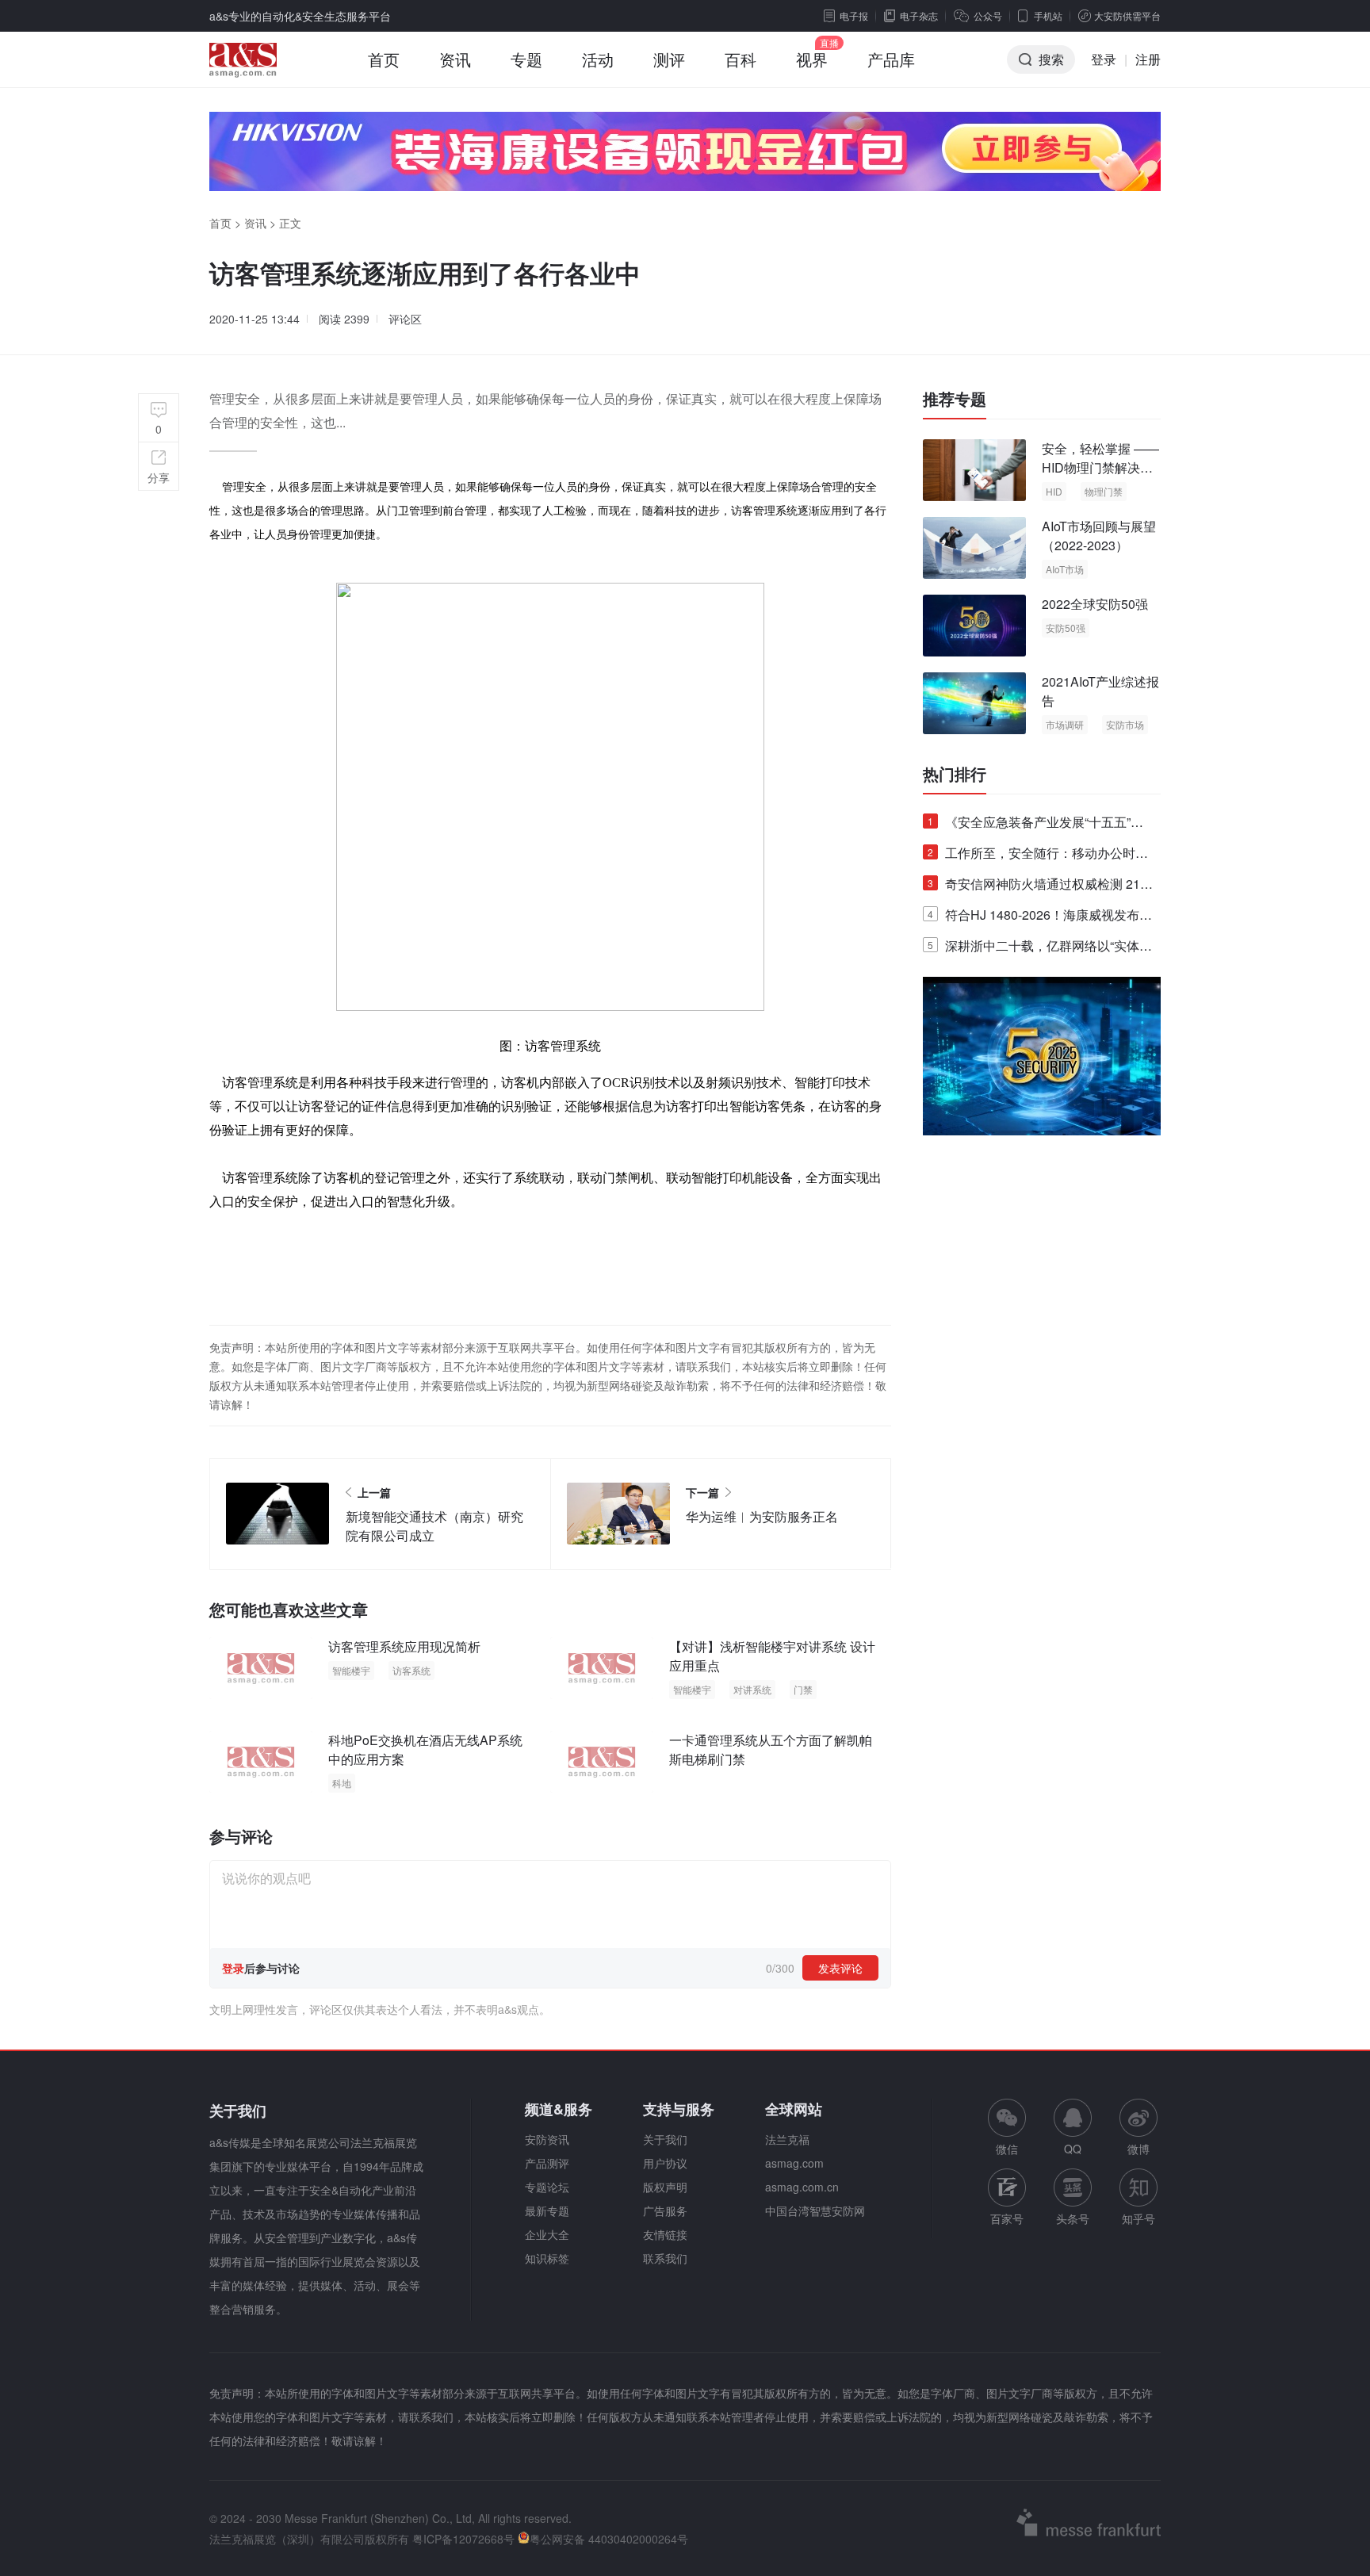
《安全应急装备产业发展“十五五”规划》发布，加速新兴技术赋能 (1035, 825)
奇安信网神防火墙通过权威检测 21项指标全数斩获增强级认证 (1040, 887)
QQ (1073, 2149)
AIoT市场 (1065, 569)
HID (1054, 491)
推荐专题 (955, 399)
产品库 (891, 59)
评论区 (405, 319)
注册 (1148, 59)
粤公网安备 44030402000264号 (609, 2539)
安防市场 (1125, 724)
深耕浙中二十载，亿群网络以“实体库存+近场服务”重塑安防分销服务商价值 (1040, 949)
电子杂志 (919, 15)
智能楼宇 (351, 1670)
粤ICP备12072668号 (463, 2539)
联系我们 (665, 2258)
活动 (598, 59)
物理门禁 (1104, 491)
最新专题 (547, 2210)
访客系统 (411, 1670)
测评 (669, 59)
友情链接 (665, 2234)
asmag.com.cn (802, 2187)
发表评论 (840, 1968)
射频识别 (731, 1082)
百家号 (1007, 2218)
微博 (1138, 2149)
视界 (812, 59)
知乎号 (1138, 2218)
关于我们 (665, 2139)
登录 (1104, 59)
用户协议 (665, 2163)
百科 (740, 59)
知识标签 (547, 2258)
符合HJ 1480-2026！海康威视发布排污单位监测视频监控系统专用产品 (1040, 918)
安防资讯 (547, 2139)
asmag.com (794, 2163)
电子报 (854, 15)
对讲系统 (752, 1689)
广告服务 (665, 2210)
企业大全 (547, 2234)
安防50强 (1066, 628)
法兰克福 (787, 2139)
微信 (1007, 2128)
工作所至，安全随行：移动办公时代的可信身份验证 (1038, 856)
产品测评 (547, 2163)
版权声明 (665, 2187)
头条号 (1073, 2218)
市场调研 (1065, 724)
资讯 (455, 59)
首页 (384, 59)
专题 (526, 59)
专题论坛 (547, 2187)
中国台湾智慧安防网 (815, 2210)
